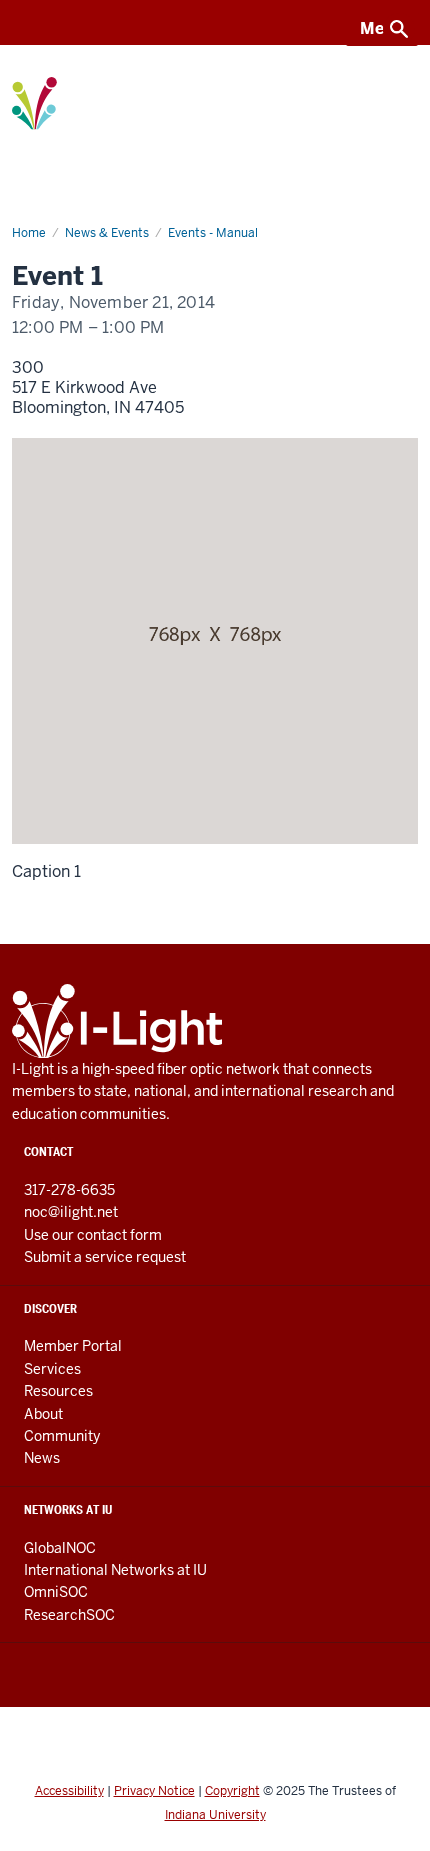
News (42, 1458)
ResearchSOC (69, 1615)
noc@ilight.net (71, 1212)
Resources (58, 1391)
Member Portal (73, 1346)
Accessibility (69, 1791)
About (43, 1414)
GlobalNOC (60, 1548)
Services (52, 1369)
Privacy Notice (154, 1791)
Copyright (232, 1791)
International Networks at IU (115, 1570)
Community (62, 1436)
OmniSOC (56, 1592)
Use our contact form (93, 1235)
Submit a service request (105, 1257)
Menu (382, 28)
